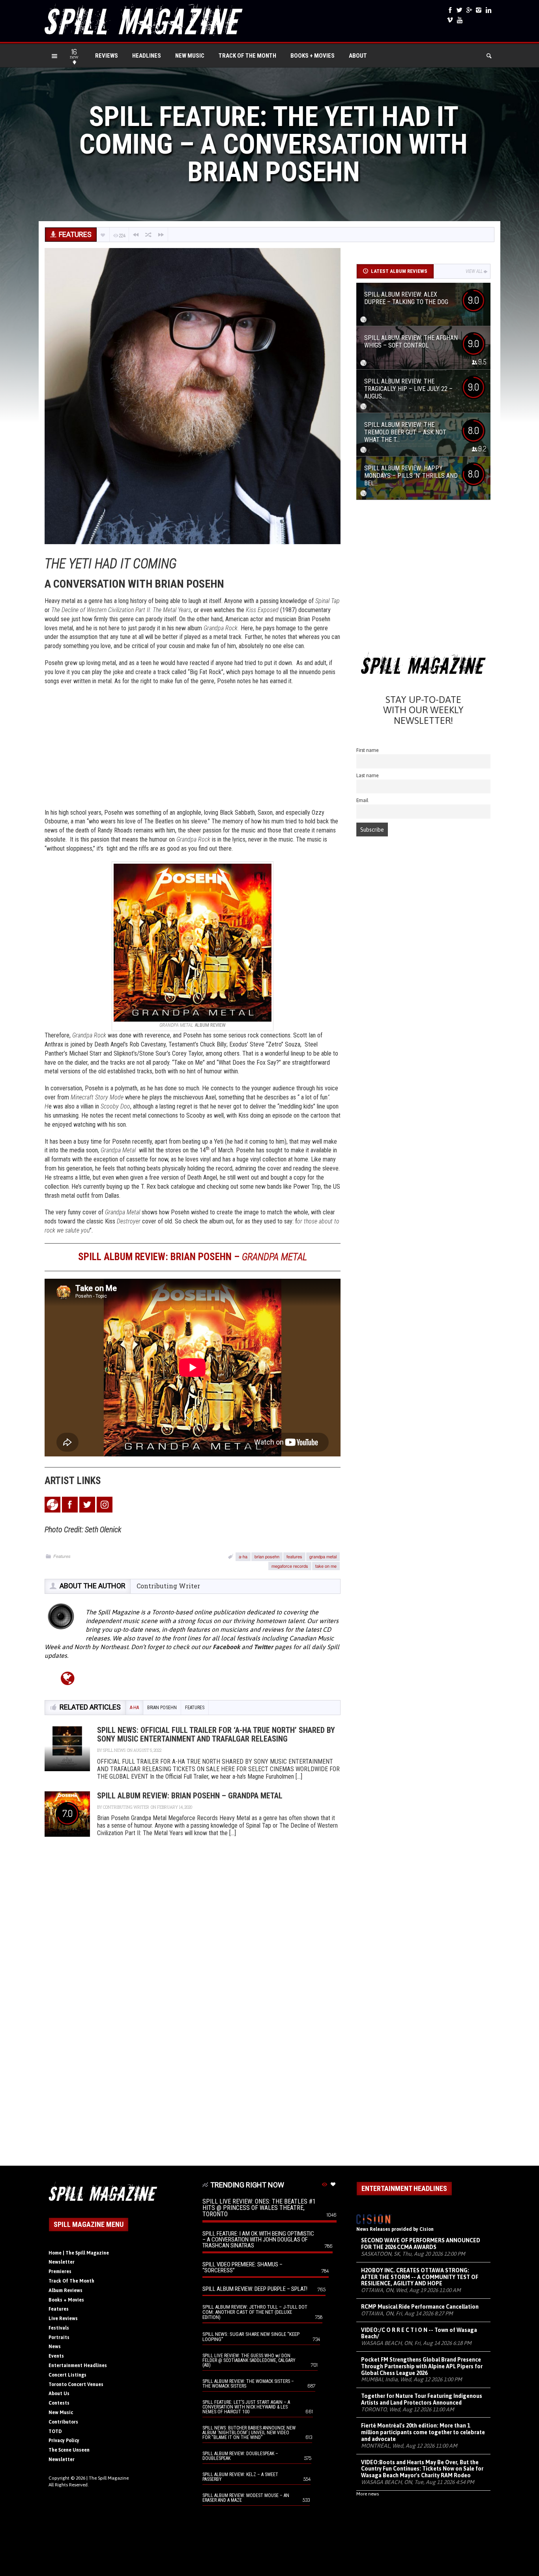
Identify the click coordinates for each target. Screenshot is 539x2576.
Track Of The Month (247, 56)
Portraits (59, 2337)
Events (56, 2356)
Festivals (59, 2328)
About (358, 56)
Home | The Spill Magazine (79, 2253)
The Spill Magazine (109, 2478)
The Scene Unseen (69, 2450)
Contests (59, 2403)
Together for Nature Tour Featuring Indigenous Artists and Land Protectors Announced (422, 2399)
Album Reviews (66, 2290)
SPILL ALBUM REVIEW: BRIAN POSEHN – (193, 1257)
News (55, 2347)
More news (368, 2494)
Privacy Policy (64, 2441)
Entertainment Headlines (78, 2366)
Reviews (107, 56)
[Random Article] (148, 235)
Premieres (60, 2272)
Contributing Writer (168, 1586)
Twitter (263, 1647)
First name (368, 750)
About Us (59, 2394)
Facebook (226, 1647)
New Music (190, 56)
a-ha (243, 1556)
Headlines (147, 56)
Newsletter (62, 2262)
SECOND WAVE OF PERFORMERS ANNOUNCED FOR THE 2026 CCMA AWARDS (421, 2244)
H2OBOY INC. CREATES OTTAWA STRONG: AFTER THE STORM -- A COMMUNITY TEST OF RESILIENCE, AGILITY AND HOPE (420, 2277)
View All (474, 271)
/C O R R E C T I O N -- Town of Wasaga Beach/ (419, 2333)
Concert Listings (67, 2375)
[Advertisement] (193, 749)
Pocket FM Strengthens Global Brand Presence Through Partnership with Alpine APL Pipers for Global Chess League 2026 (422, 2366)
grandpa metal (323, 1556)
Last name (368, 775)
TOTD (55, 2431)
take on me (326, 1566)
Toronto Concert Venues (76, 2384)
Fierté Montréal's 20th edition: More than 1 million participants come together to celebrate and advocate (423, 2432)
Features (62, 1556)
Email (362, 800)
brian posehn (267, 1556)
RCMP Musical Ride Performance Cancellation (420, 2307)
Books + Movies (313, 56)
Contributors (63, 2422)
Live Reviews (63, 2319)
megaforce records (290, 1566)
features (294, 1556)
